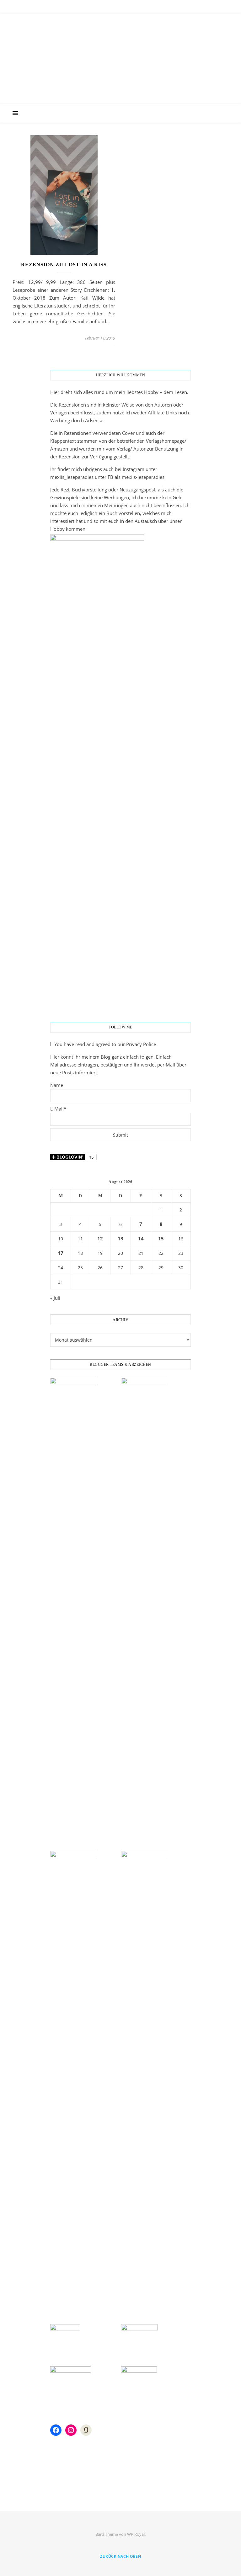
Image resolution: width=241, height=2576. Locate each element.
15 (161, 1238)
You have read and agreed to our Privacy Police (105, 1044)
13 (120, 1238)
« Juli (55, 1298)
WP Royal (136, 2534)
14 (141, 1238)
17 (61, 1253)
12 (100, 1238)
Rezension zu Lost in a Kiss (64, 265)
